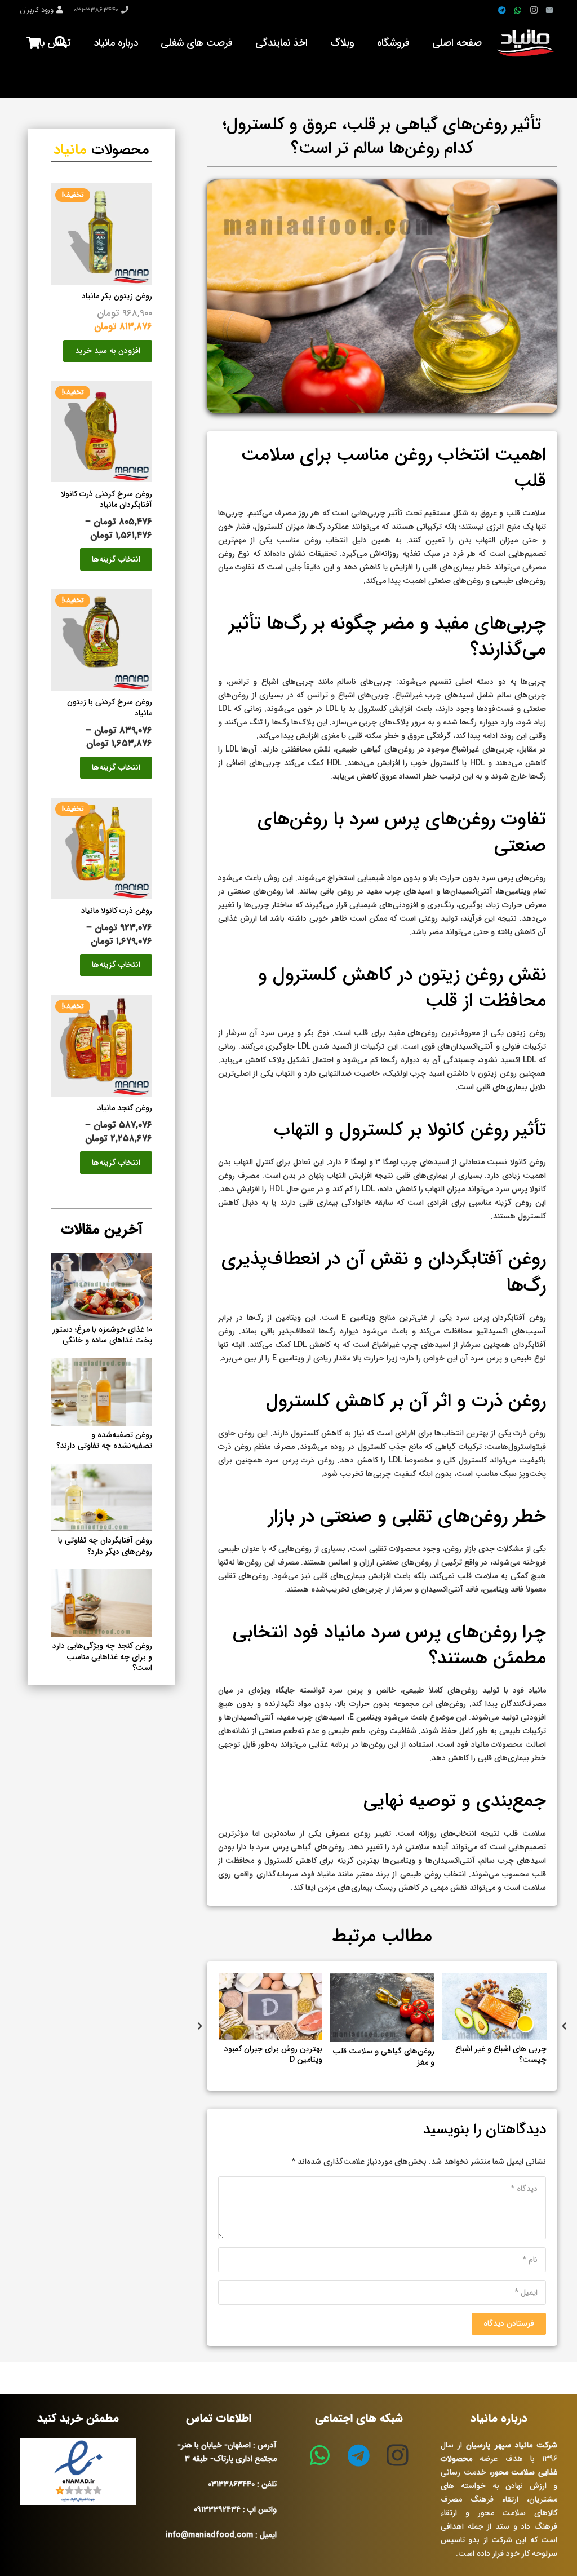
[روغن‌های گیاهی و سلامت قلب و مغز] (494, 1980)
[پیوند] (527, 43)
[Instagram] (534, 10)
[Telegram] (502, 10)
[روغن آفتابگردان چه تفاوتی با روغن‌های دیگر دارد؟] (101, 1470)
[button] (108, 351)
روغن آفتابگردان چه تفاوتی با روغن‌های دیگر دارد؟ (105, 1546)
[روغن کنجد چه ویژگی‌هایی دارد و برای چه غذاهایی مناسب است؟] (271, 1980)
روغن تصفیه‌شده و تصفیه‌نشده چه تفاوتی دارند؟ (104, 1441)
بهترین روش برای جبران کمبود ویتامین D (385, 2054)
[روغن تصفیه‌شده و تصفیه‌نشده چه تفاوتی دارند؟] (101, 1365)
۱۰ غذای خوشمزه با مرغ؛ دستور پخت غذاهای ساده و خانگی (102, 1335)
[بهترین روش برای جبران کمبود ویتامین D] (383, 1980)
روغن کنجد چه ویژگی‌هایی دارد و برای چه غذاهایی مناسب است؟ (273, 2062)
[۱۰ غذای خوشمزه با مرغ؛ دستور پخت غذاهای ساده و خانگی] (101, 1260)
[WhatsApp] (518, 10)
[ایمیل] (549, 10)
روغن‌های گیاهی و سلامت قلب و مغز (496, 2057)
